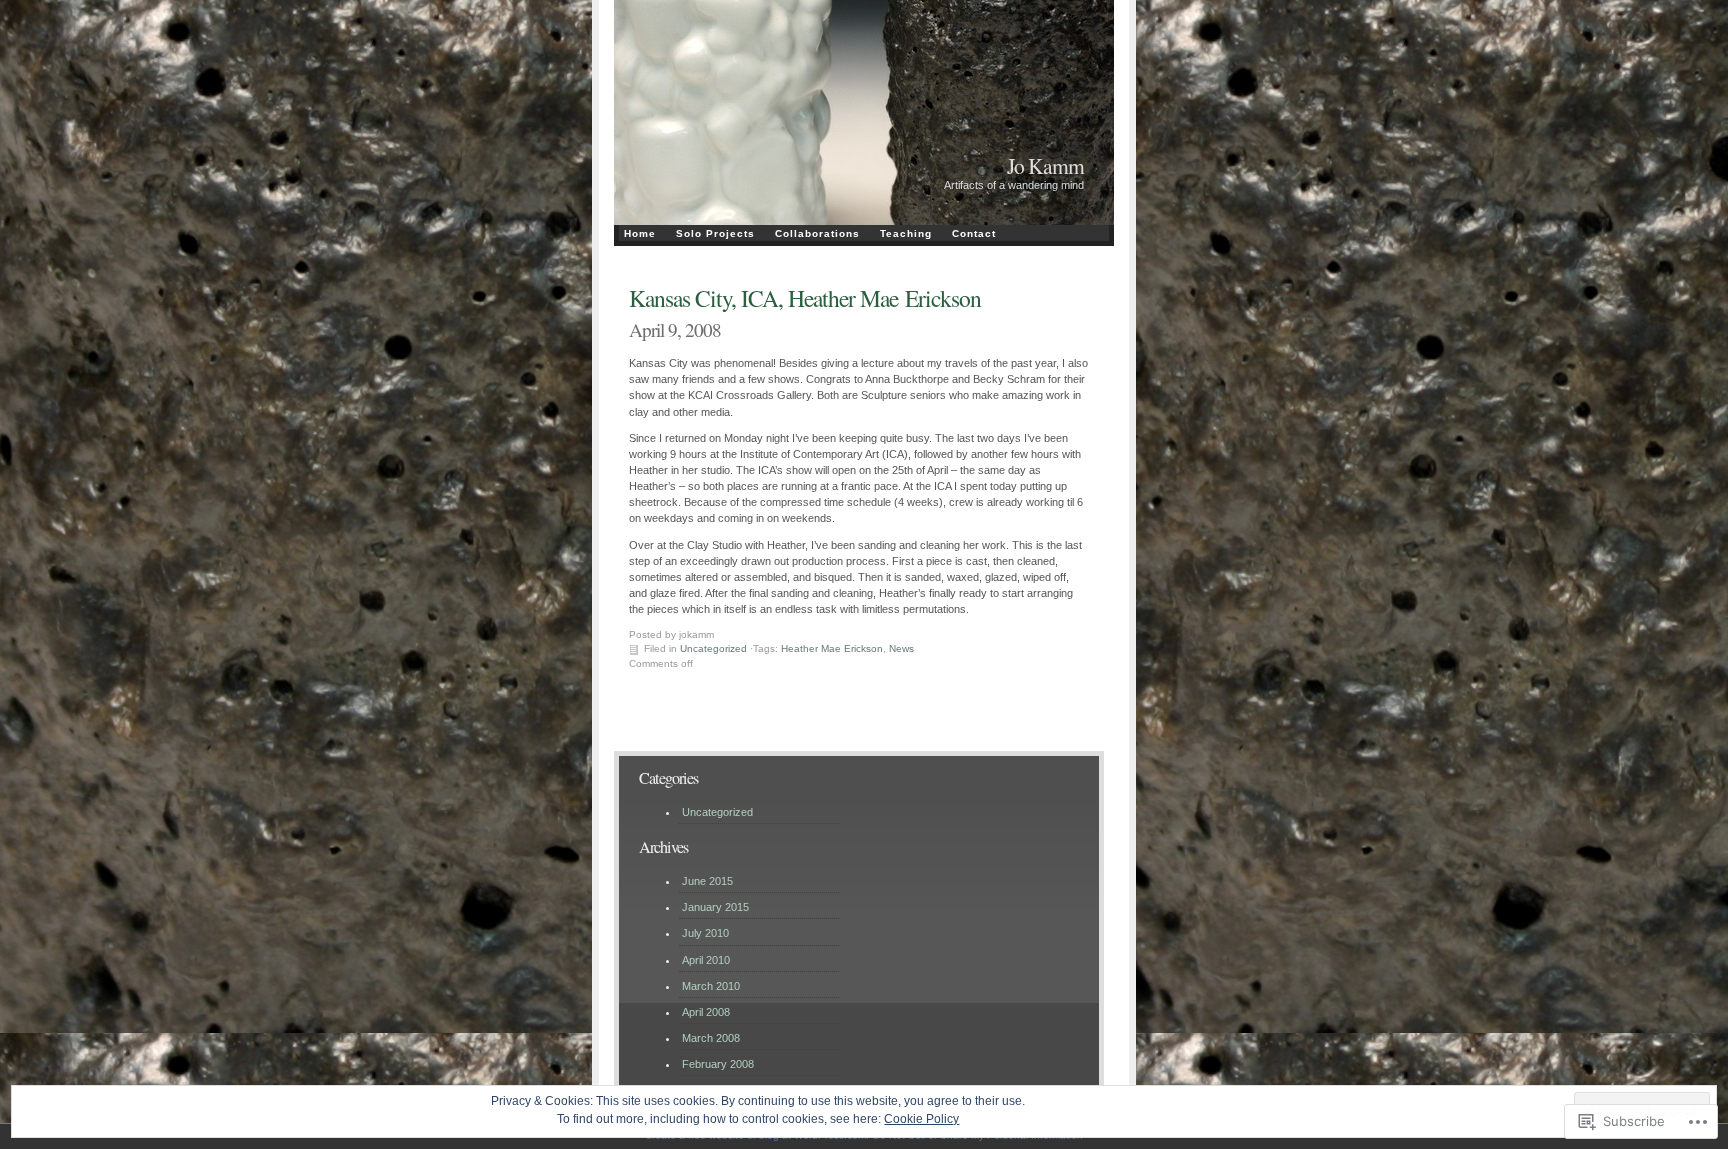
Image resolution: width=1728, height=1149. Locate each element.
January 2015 (715, 907)
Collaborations (817, 233)
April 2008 (706, 1012)
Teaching (906, 233)
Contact (974, 233)
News (901, 648)
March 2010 (711, 986)
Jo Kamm (1045, 165)
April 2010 (706, 960)
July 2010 (705, 933)
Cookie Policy (921, 1119)
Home (640, 233)
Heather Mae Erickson (832, 648)
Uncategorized (713, 648)
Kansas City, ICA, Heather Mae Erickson (805, 298)
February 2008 (718, 1064)
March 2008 (711, 1038)
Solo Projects (715, 233)
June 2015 (707, 881)
